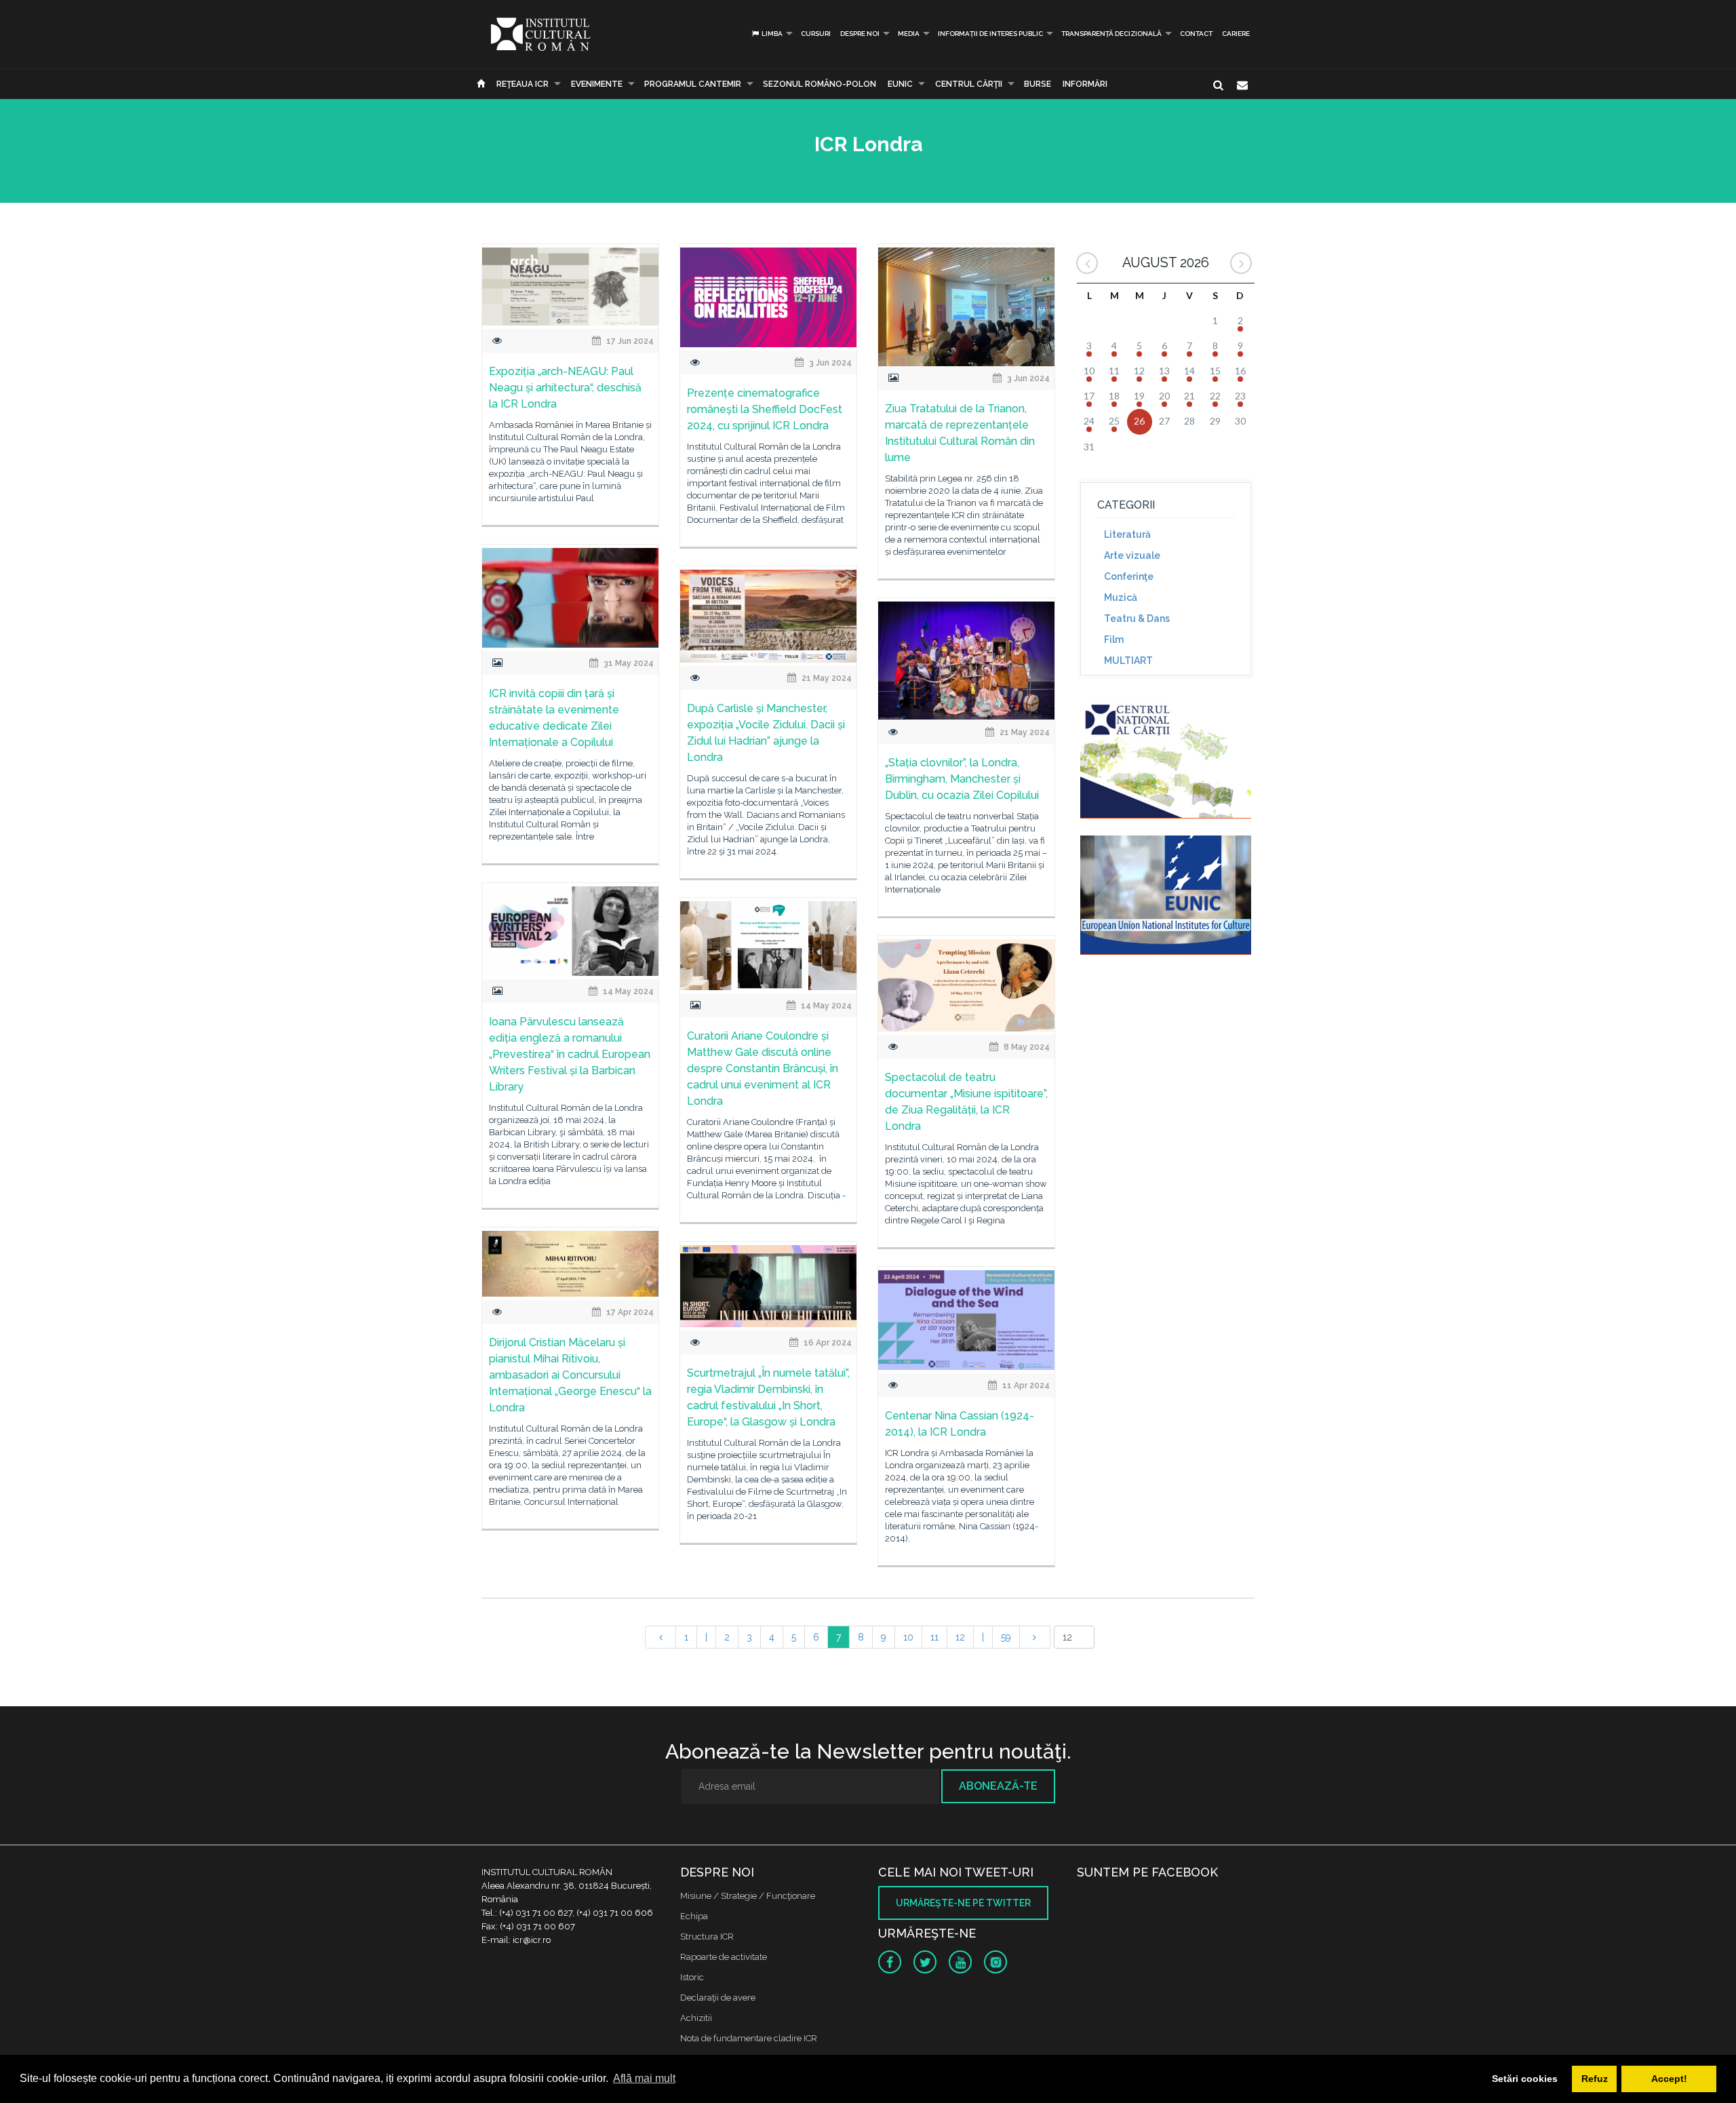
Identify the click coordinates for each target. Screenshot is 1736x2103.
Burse (1038, 84)
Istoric (692, 1977)
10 (908, 1637)
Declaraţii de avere (718, 1998)
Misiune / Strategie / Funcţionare (748, 1896)
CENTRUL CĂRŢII (969, 84)
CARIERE (1236, 34)
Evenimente (597, 84)
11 (934, 1637)
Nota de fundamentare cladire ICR (749, 2038)
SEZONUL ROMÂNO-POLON (820, 84)
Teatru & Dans (1137, 618)
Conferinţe (1129, 576)
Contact (1196, 34)
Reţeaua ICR (522, 84)
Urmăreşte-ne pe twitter (963, 1903)
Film (1114, 640)
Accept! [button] (1669, 2079)
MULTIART (1128, 661)
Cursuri (816, 34)
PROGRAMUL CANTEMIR (693, 84)
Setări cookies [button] (1525, 2079)
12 (960, 1637)
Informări (1085, 84)
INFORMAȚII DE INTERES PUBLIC (990, 34)
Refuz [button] (1595, 2079)
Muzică (1121, 597)
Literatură (1127, 534)
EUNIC (900, 84)
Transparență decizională (1111, 34)
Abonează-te (998, 1786)
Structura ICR (707, 1937)
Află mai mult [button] (644, 2078)
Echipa (694, 1916)
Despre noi (860, 34)
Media (909, 34)
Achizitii (696, 2018)
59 (1006, 1637)
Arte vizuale (1132, 555)
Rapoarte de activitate (724, 1957)
